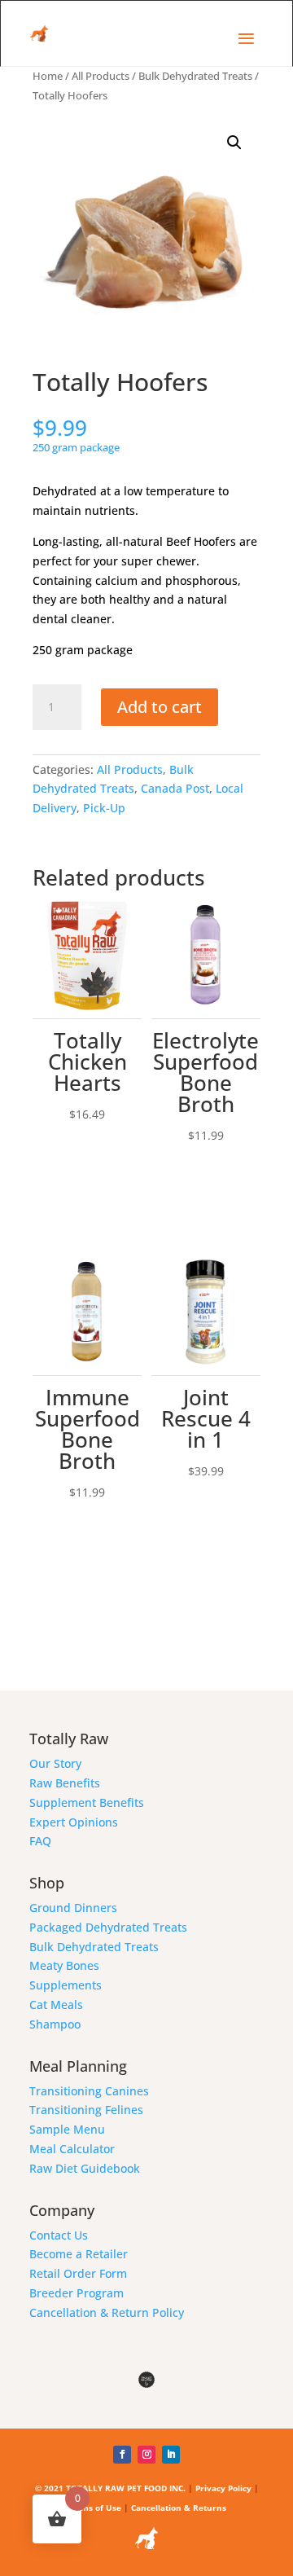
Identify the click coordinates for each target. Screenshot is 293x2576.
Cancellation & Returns (179, 2508)
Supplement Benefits (87, 1802)
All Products (101, 76)
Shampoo (55, 2024)
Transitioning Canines (89, 2091)
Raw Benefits (65, 1783)
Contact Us (59, 2235)
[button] (234, 143)
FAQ (40, 1841)
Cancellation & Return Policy (107, 2312)
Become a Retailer (79, 2254)
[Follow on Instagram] (146, 2455)
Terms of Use (94, 2508)
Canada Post (175, 788)
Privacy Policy (223, 2488)
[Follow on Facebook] (122, 2455)
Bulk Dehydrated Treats (195, 76)
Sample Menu (67, 2129)
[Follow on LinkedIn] (171, 2455)
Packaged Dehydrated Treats (108, 1927)
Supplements (66, 1985)
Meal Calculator (72, 2149)
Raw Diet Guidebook (85, 2168)
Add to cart (160, 707)
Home (48, 76)
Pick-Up (104, 808)
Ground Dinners (73, 1908)
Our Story (55, 1763)
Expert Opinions (74, 1822)
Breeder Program (77, 2293)
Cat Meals (56, 2005)
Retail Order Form (78, 2273)
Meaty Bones (64, 1965)
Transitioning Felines (86, 2110)
